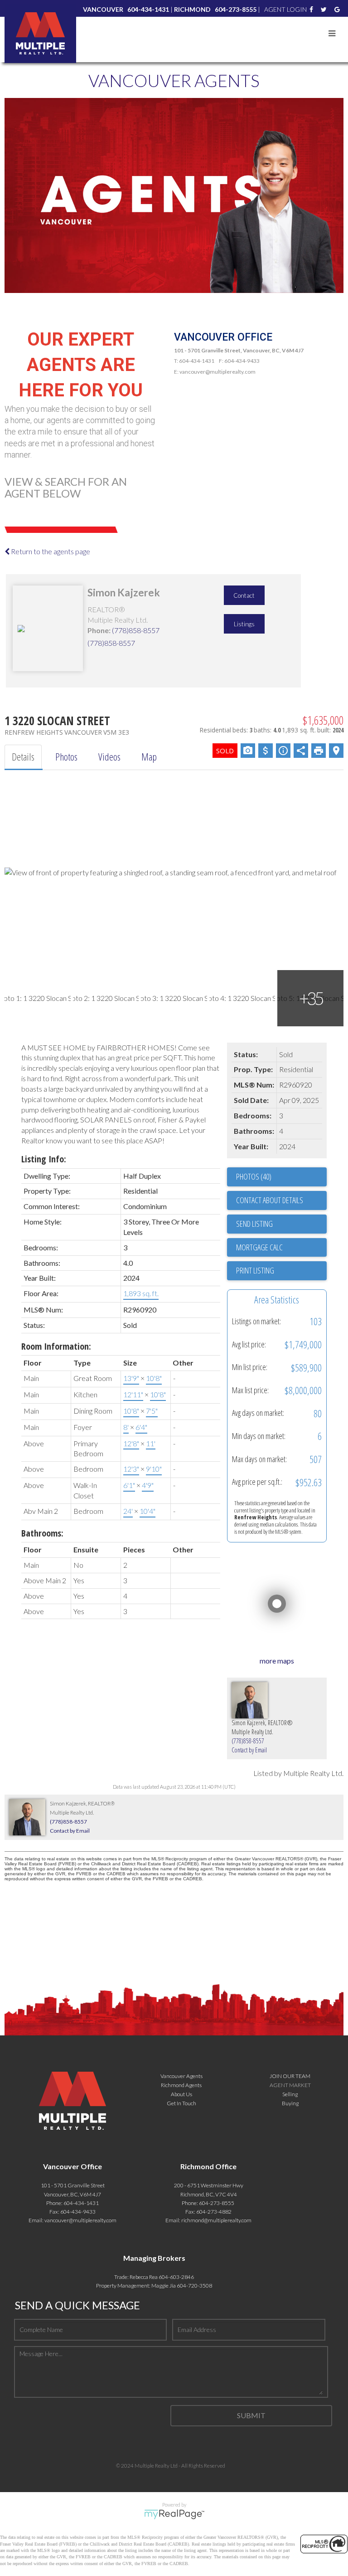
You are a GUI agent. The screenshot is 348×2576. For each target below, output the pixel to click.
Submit (251, 2415)
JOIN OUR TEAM (290, 2076)
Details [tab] (23, 756)
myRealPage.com (174, 2514)
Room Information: (56, 1346)
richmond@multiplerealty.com (216, 2220)
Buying (290, 2103)
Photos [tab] (66, 756)
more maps (277, 1661)
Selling (290, 2094)
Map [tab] (149, 756)
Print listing (255, 1270)
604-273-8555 (217, 2203)
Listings (244, 624)
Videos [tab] (109, 756)
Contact (244, 595)
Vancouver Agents (181, 2076)
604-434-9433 (78, 2212)
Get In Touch (181, 2103)
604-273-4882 (214, 2212)
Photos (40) (254, 1176)
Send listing (254, 1224)
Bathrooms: (42, 1533)
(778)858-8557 (136, 630)
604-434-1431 (81, 2203)
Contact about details (270, 1200)
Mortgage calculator (281, 1248)
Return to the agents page (50, 551)
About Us (181, 2094)
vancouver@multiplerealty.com (80, 2220)
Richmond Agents (181, 2085)
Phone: (99, 630)
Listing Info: (44, 1159)
